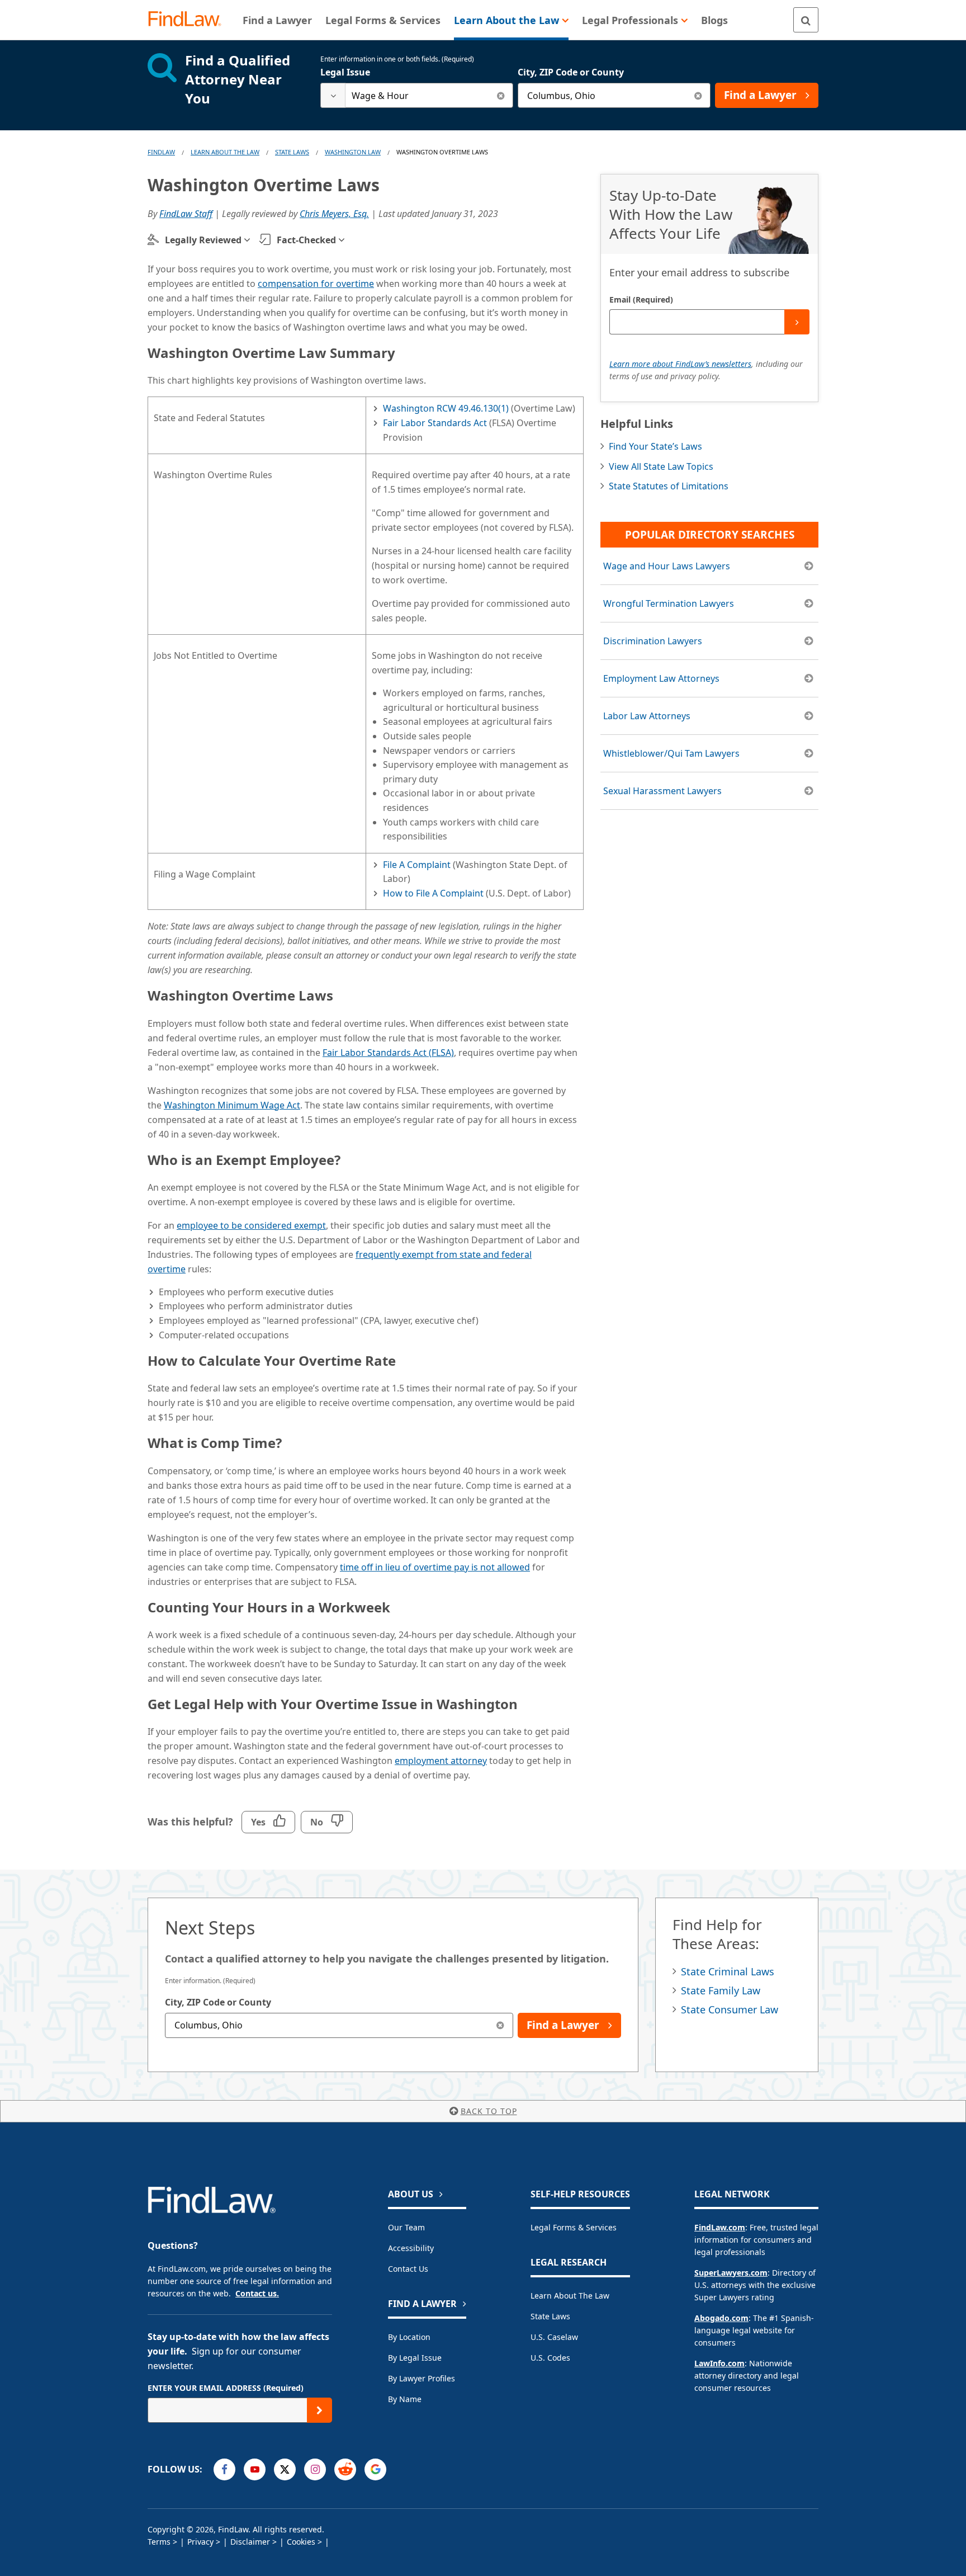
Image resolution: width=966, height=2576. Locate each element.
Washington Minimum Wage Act (232, 1105)
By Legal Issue (415, 2358)
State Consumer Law (730, 2009)
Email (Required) (641, 299)
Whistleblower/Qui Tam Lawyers (671, 753)
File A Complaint (417, 865)
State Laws (292, 152)
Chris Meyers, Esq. (334, 214)
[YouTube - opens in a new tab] (255, 2469)
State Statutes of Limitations (669, 486)
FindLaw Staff (186, 214)
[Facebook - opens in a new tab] (224, 2469)
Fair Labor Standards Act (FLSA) (388, 1053)
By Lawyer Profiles (422, 2378)
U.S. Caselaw (554, 2337)
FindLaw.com (720, 2227)
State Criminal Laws (728, 1971)
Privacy (200, 2542)
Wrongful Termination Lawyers (669, 603)
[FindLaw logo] (189, 20)
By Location (409, 2337)
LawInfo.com (719, 2363)
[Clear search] (501, 95)
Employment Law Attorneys (661, 678)
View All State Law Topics (661, 466)
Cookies (301, 2542)
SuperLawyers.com (731, 2273)
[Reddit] (345, 2469)
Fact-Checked (306, 240)
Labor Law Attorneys (647, 716)
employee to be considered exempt (251, 1225)
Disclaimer (250, 2542)
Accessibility (411, 2248)
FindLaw (161, 152)
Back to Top (489, 2111)
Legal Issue (345, 72)
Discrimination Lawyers (653, 641)
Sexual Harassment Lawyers (662, 791)
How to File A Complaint (433, 893)
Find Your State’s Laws (655, 446)
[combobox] (417, 95)
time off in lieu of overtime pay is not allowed (435, 1567)
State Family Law (721, 1990)
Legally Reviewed (203, 240)
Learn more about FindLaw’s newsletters (680, 364)
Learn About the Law (570, 2296)
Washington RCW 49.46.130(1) (446, 408)
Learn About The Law (225, 152)
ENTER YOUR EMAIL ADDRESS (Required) (226, 2388)
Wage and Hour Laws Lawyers (667, 566)
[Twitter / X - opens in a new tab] (285, 2469)
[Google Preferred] (375, 2469)
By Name (405, 2399)
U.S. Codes (550, 2358)
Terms (159, 2542)
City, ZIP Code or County (571, 72)
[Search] (806, 20)
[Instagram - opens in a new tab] (315, 2469)
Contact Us (408, 2269)
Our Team (406, 2227)
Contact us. (257, 2293)
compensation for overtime (316, 284)
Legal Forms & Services (574, 2227)
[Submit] (797, 322)
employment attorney (441, 1761)
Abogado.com (721, 2318)
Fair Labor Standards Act (435, 423)
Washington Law (353, 152)
